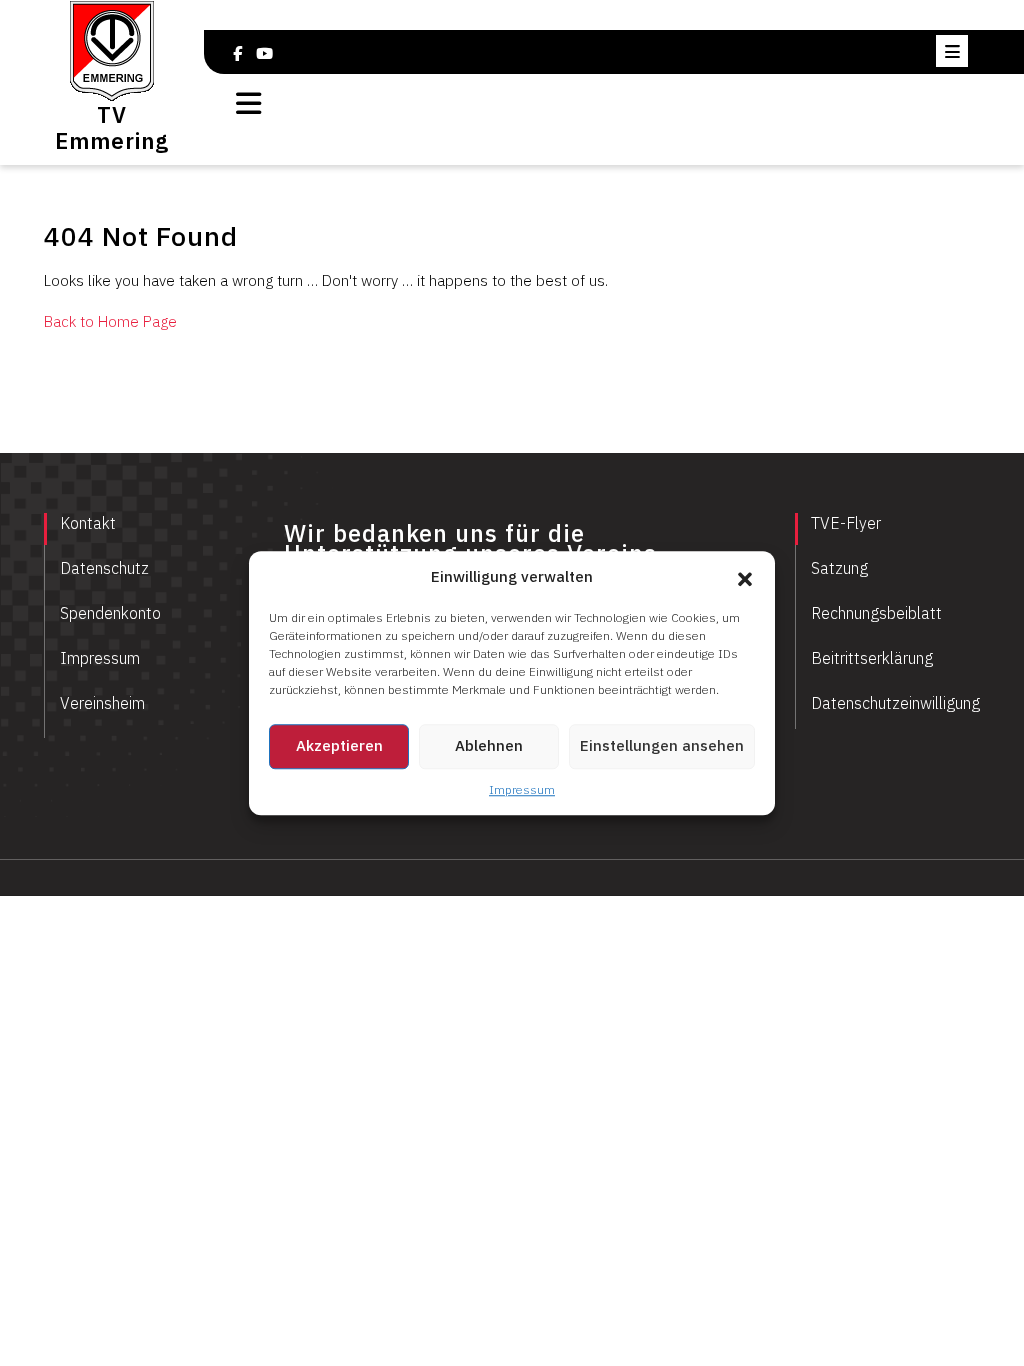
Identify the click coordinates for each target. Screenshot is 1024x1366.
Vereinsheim (102, 703)
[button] (745, 578)
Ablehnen (489, 745)
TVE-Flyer (846, 523)
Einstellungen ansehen (662, 745)
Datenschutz (104, 568)
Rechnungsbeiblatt (876, 613)
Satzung (839, 568)
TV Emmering (112, 127)
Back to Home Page (110, 321)
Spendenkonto (110, 613)
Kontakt (88, 523)
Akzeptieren (339, 745)
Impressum (522, 789)
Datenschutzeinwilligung (895, 703)
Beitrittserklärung (872, 658)
